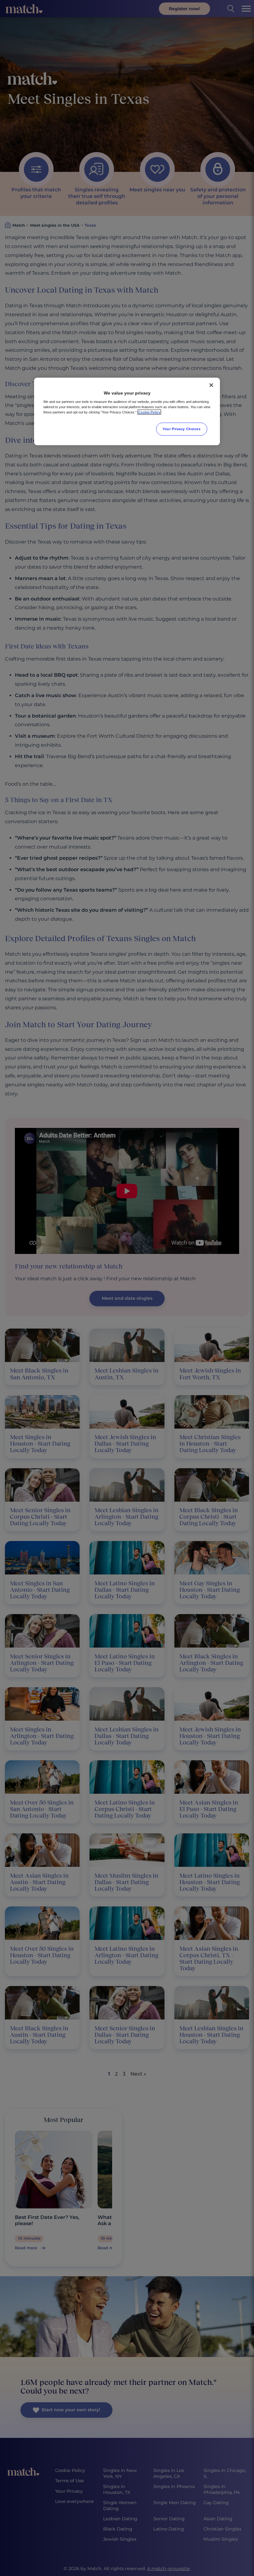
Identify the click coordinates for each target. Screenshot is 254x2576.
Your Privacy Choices (182, 429)
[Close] (211, 385)
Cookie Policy (149, 412)
